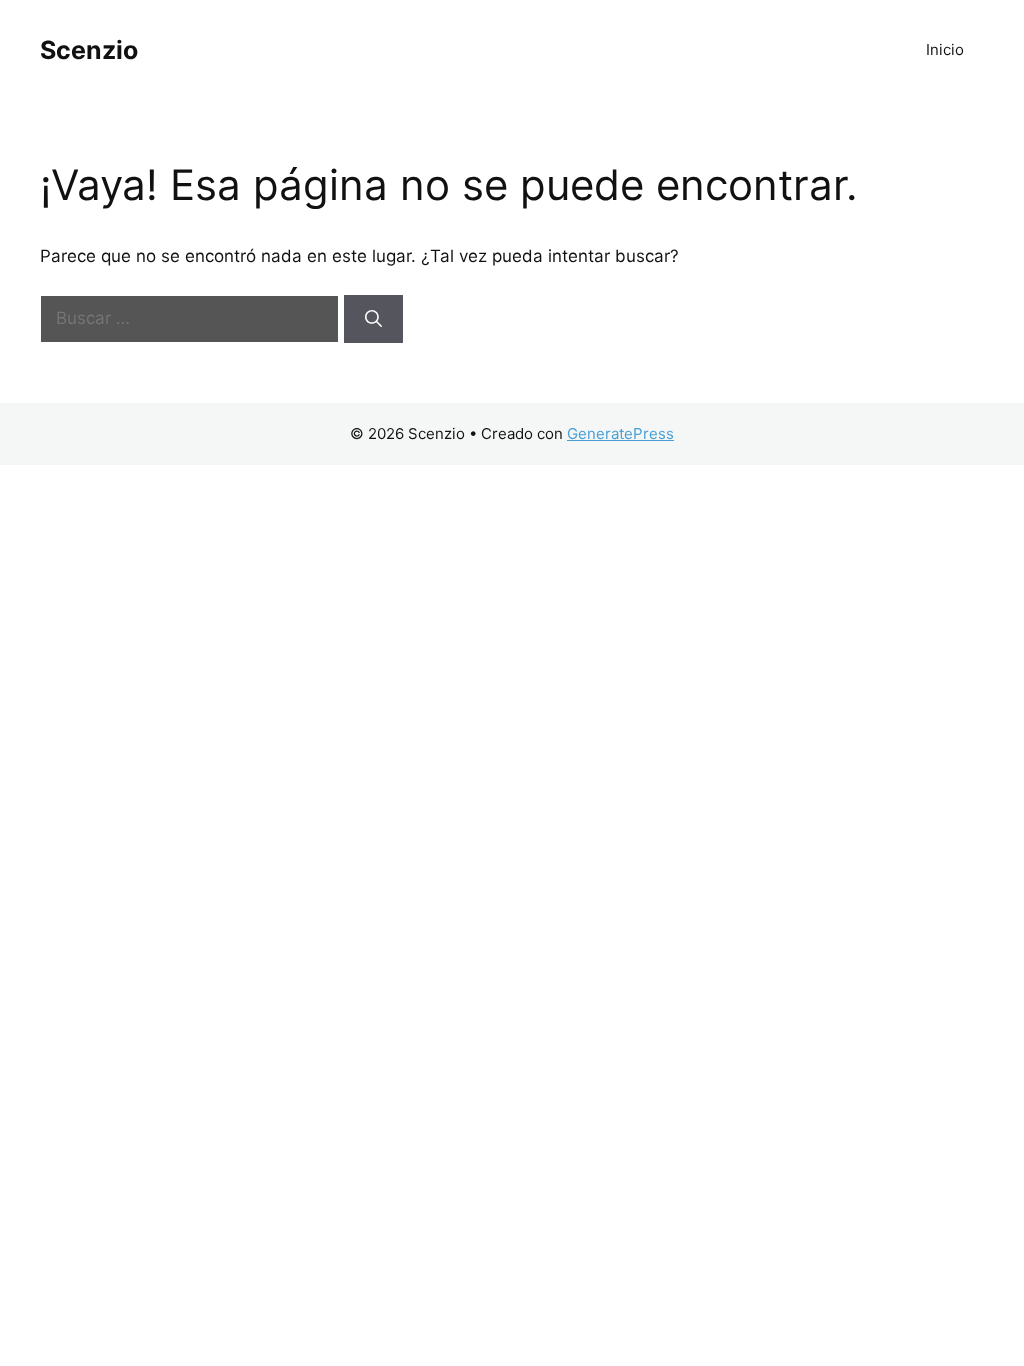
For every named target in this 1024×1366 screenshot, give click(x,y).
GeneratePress (620, 433)
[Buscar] (373, 319)
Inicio (945, 49)
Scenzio (89, 50)
